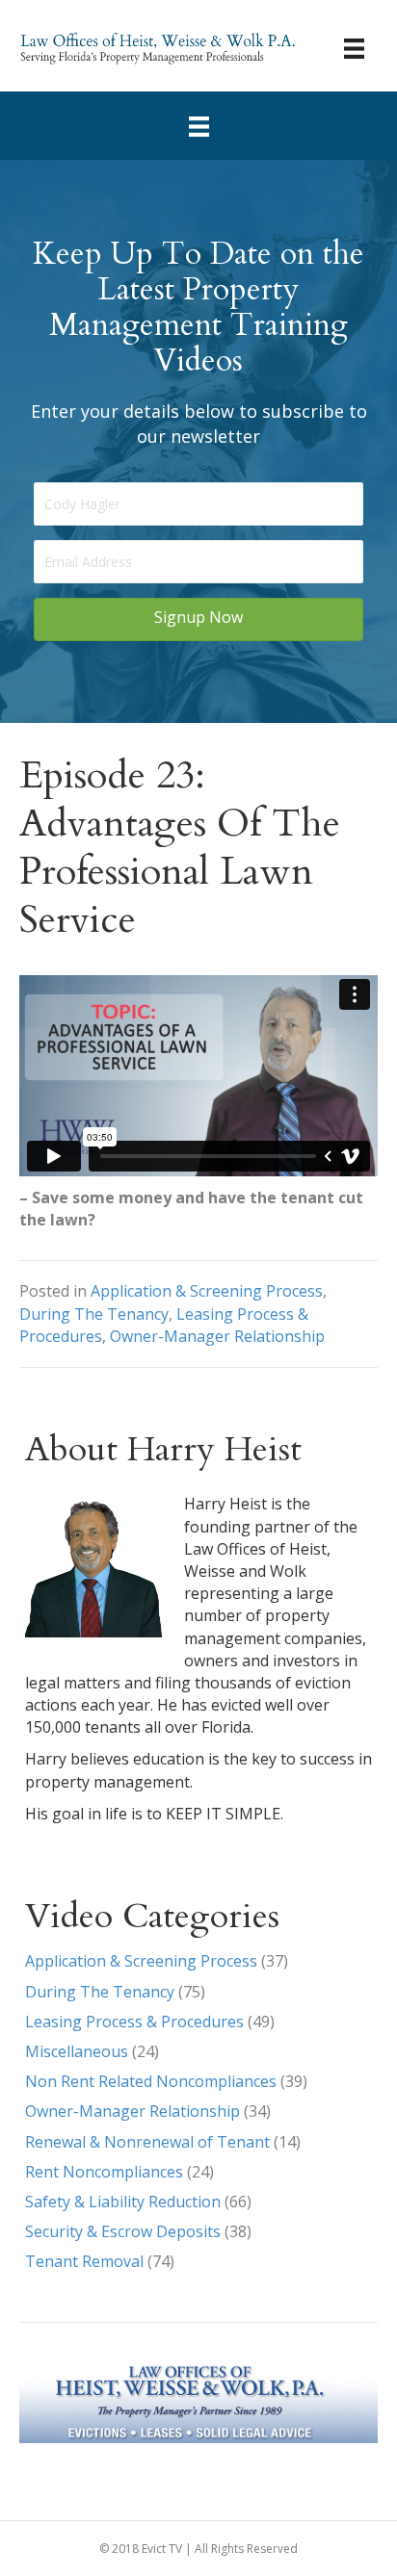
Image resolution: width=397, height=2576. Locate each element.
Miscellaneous (77, 2051)
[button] (198, 619)
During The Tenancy (94, 1314)
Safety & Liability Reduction (123, 2202)
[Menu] (354, 48)
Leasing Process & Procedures (134, 2022)
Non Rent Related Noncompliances (151, 2081)
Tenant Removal (84, 2261)
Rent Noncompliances (104, 2172)
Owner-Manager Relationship (217, 1336)
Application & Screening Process (207, 1291)
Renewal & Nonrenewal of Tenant (147, 2142)
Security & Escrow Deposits (123, 2231)
